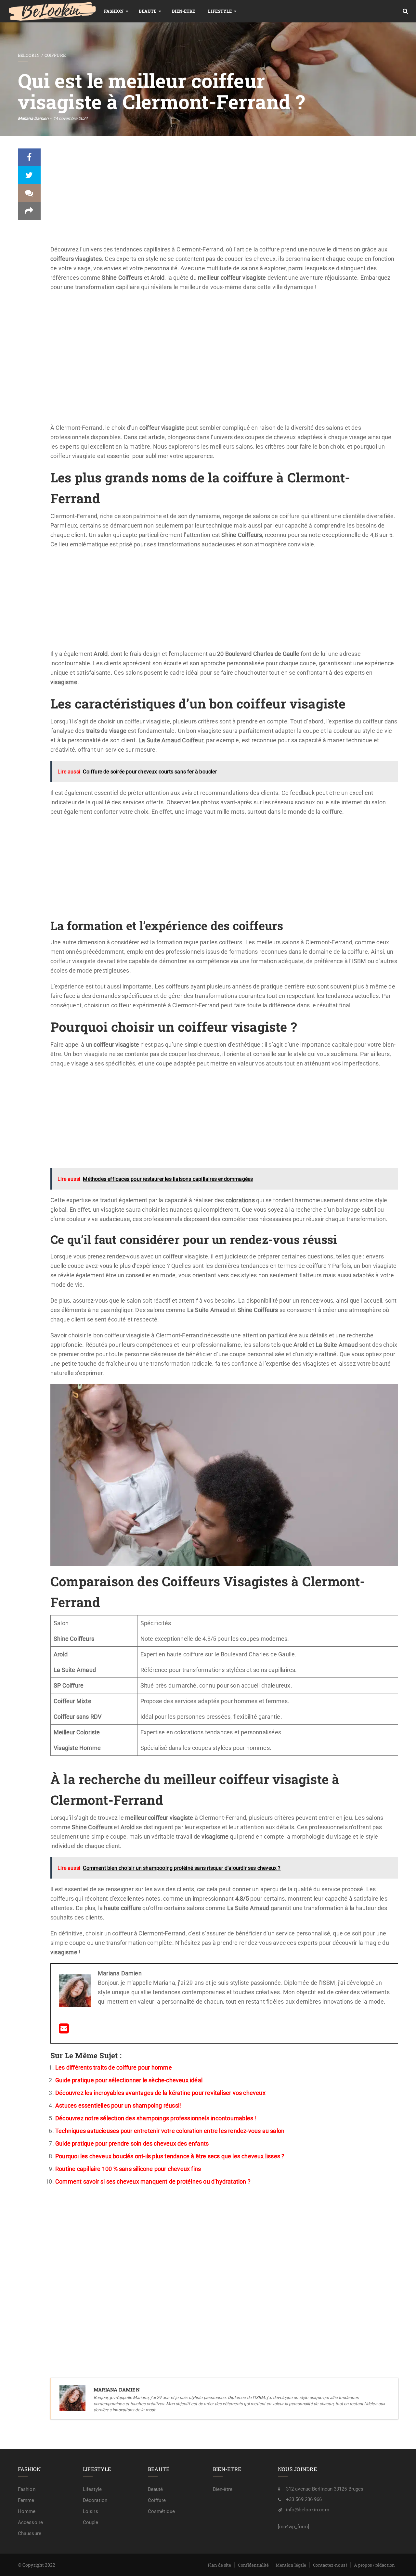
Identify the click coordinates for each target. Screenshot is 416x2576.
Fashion (114, 11)
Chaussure (30, 2533)
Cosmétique (161, 2511)
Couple (91, 2522)
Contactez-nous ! (330, 2565)
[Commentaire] (29, 193)
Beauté (148, 11)
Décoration (95, 2500)
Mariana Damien (33, 118)
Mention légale (291, 2565)
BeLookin (29, 55)
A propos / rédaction (374, 2565)
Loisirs (91, 2511)
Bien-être (184, 11)
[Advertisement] (224, 197)
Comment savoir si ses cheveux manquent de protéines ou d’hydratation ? (153, 2181)
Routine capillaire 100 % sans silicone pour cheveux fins (128, 2169)
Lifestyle (220, 11)
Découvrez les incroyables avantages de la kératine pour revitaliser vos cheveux (160, 2093)
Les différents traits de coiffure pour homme (114, 2067)
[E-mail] (64, 2030)
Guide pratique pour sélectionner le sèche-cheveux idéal (129, 2080)
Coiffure (55, 55)
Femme (26, 2500)
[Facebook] (29, 157)
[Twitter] (29, 175)
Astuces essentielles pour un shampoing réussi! (118, 2105)
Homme (27, 2511)
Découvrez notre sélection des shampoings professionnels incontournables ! (156, 2118)
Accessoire (30, 2522)
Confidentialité (253, 2565)
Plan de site (219, 2565)
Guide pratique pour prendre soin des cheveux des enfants (132, 2143)
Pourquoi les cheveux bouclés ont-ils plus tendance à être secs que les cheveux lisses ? (170, 2156)
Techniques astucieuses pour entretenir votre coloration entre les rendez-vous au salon (170, 2131)
